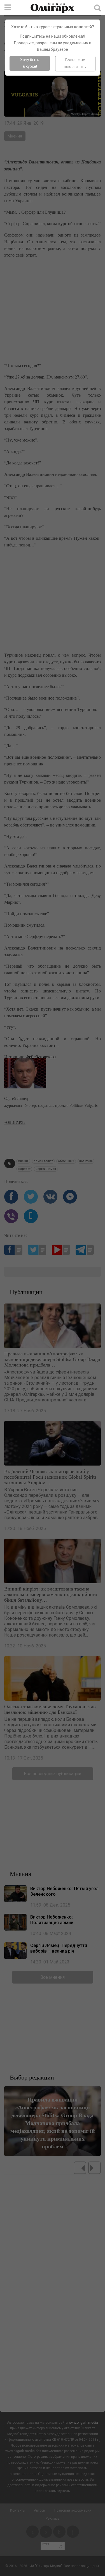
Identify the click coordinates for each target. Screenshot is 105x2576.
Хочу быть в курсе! (30, 63)
